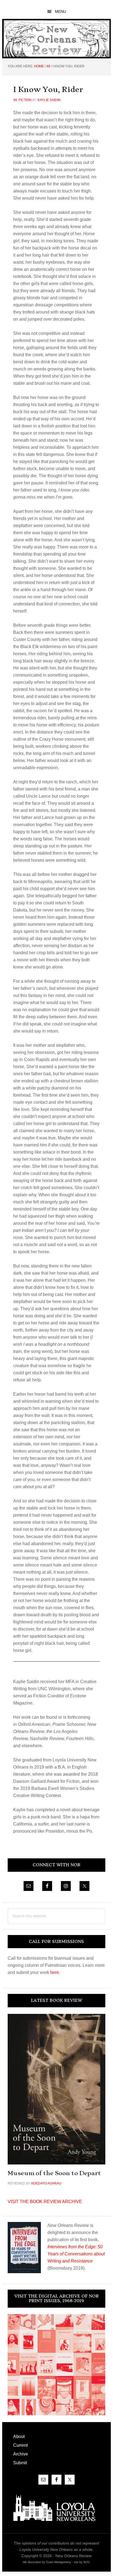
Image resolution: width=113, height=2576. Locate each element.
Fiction (25, 100)
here (55, 1972)
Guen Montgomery (59, 2562)
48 (15, 100)
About (19, 2436)
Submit (20, 2463)
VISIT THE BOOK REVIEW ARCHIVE (45, 2202)
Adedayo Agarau (46, 2183)
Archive (21, 2454)
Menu (60, 12)
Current (20, 2445)
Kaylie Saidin (49, 100)
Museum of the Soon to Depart (54, 2173)
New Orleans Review (56, 38)
